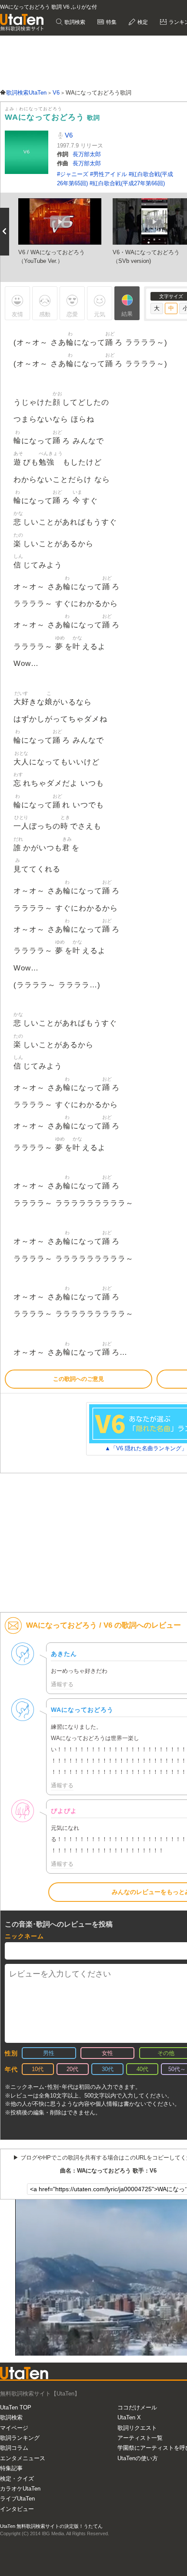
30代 (108, 2069)
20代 (72, 2069)
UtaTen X (129, 2417)
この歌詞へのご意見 (78, 1379)
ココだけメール (137, 2407)
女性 (107, 2053)
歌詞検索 (74, 22)
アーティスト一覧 (140, 2438)
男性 (49, 2053)
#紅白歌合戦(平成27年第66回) (127, 183)
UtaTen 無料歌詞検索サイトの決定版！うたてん (51, 2526)
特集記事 (11, 2468)
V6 (68, 135)
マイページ (14, 2428)
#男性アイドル (109, 174)
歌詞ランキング (20, 2438)
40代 (142, 2069)
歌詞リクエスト (137, 2428)
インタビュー (17, 2509)
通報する (62, 1684)
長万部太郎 (87, 154)
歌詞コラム (14, 2448)
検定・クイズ (17, 2479)
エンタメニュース (23, 2458)
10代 (38, 2069)
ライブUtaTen (17, 2499)
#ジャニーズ (73, 174)
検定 (142, 22)
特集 (111, 22)
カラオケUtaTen (20, 2489)
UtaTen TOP (16, 2407)
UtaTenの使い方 (138, 2458)
